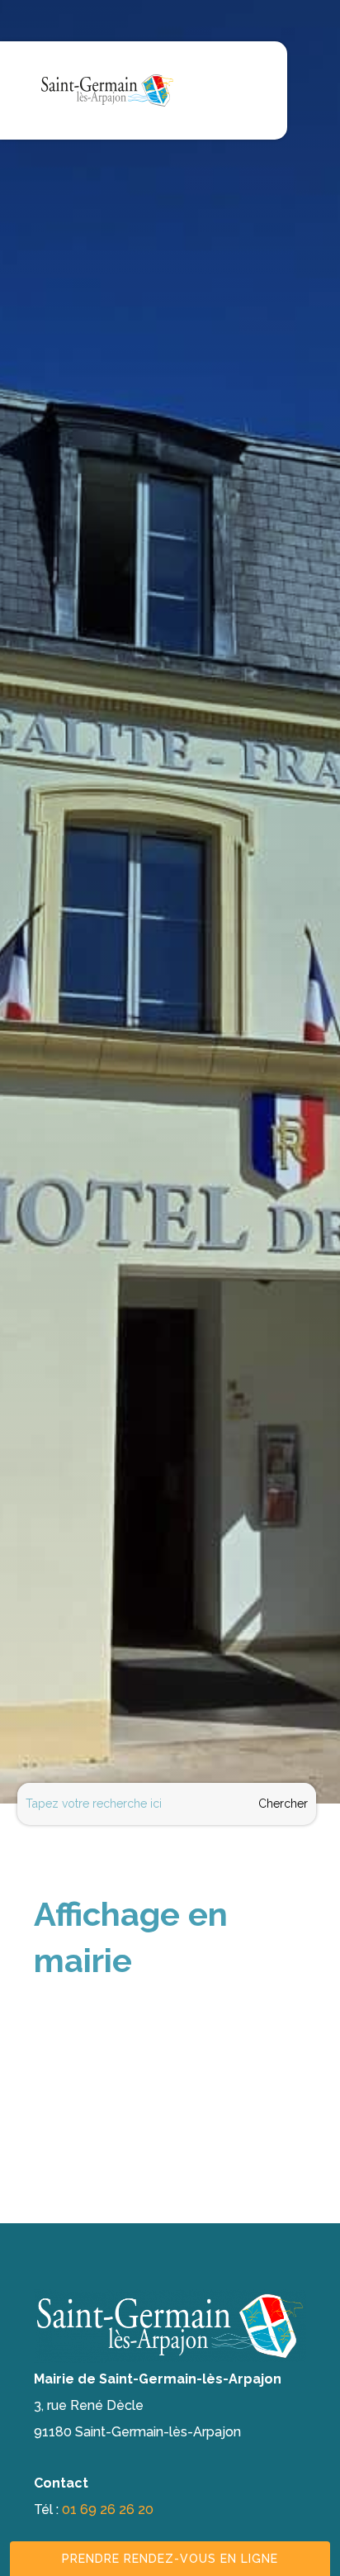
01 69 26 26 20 (108, 2509)
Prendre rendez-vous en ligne (170, 2559)
